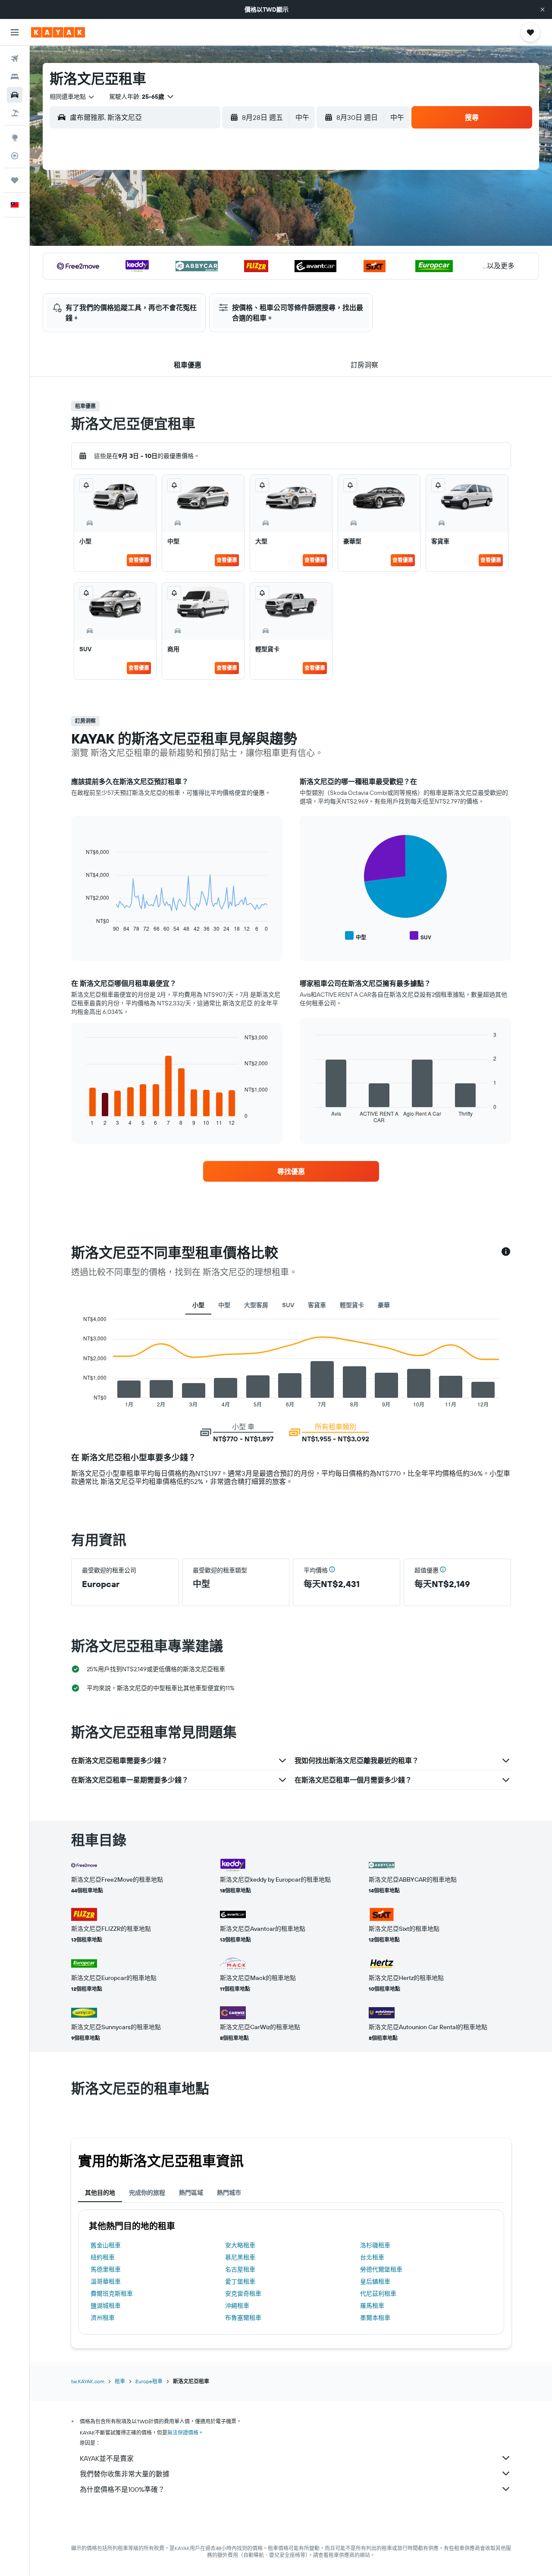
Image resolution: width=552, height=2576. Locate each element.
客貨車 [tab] (317, 1305)
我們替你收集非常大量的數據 (125, 2474)
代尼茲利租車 (378, 2294)
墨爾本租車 (375, 2318)
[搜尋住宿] (15, 77)
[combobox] (72, 97)
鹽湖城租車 (106, 2306)
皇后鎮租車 (375, 2281)
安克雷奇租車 (243, 2294)
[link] (291, 1171)
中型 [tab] (224, 1305)
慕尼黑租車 (240, 2257)
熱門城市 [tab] (229, 2193)
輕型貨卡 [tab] (352, 1305)
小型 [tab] (198, 1305)
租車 (120, 2381)
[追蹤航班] (15, 156)
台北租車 (372, 2257)
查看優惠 (139, 560)
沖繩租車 (237, 2306)
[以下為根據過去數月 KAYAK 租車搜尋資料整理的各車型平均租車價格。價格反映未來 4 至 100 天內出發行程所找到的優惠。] (506, 1252)
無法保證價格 (183, 2433)
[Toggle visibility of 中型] (356, 936)
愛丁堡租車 (240, 2281)
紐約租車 (103, 2257)
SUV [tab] (288, 1305)
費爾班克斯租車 (112, 2294)
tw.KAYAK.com (88, 2381)
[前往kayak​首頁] (58, 32)
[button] (543, 9)
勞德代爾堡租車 (381, 2269)
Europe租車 (149, 2381)
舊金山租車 (106, 2245)
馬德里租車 (106, 2269)
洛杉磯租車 (375, 2245)
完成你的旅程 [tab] (147, 2193)
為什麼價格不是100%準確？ (122, 2489)
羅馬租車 (372, 2306)
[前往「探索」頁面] (15, 138)
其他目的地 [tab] (100, 2193)
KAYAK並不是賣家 (107, 2458)
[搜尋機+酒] (15, 113)
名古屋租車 (240, 2269)
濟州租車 (103, 2318)
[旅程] (15, 180)
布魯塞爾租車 (243, 2318)
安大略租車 (240, 2245)
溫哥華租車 (106, 2281)
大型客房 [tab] (256, 1305)
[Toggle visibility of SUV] (420, 936)
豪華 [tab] (384, 1305)
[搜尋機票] (15, 59)
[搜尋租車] (15, 95)
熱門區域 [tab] (191, 2193)
